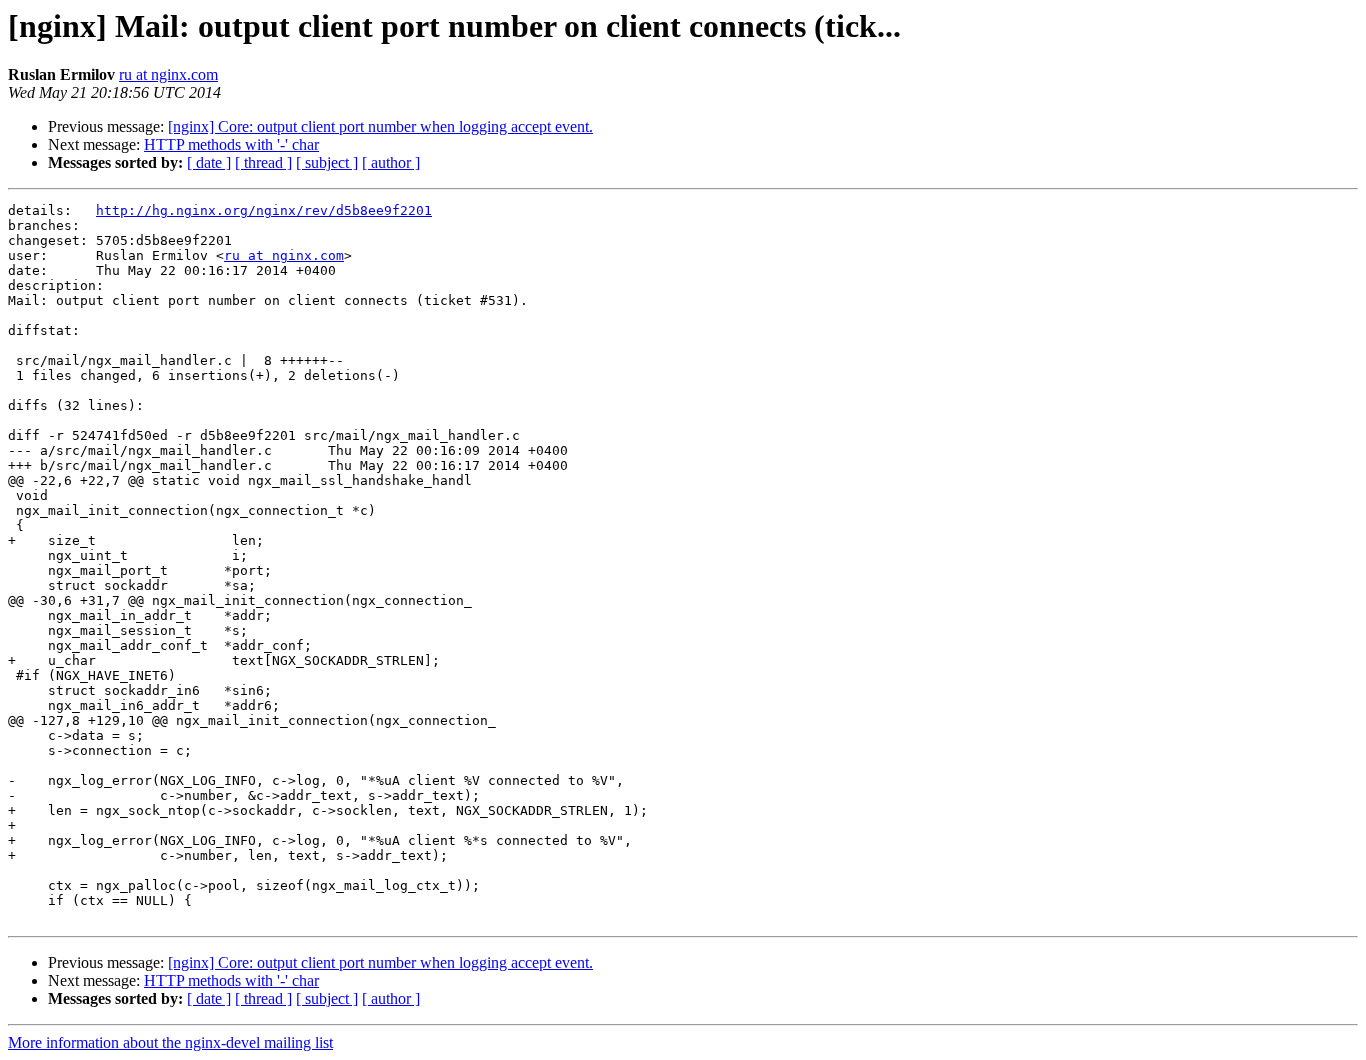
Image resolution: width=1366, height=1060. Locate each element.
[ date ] (209, 162)
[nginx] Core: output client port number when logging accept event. (380, 126)
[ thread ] (263, 162)
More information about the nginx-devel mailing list (170, 1042)
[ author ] (391, 162)
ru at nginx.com (168, 74)
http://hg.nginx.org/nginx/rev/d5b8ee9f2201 (264, 210)
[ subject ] (327, 162)
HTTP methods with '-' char (231, 144)
